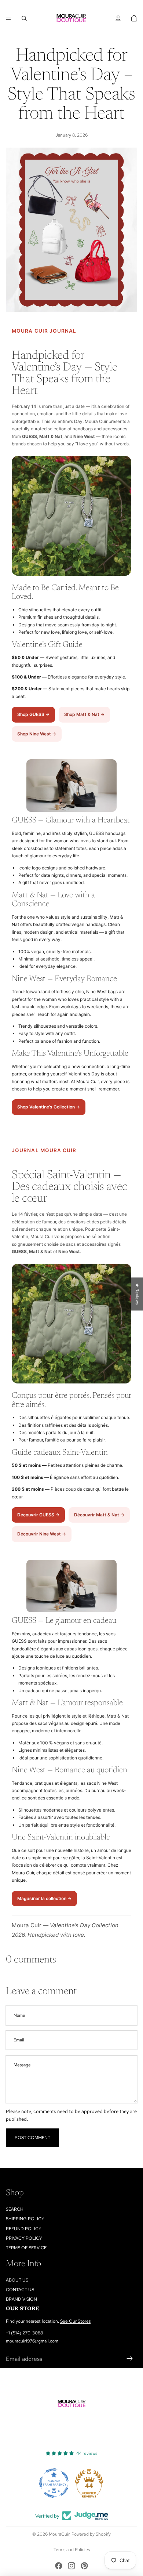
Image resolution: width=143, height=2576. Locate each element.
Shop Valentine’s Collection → (49, 1107)
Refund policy (24, 2229)
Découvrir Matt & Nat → (99, 1515)
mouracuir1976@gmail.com (32, 2341)
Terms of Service (26, 2248)
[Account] (118, 18)
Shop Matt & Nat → (84, 714)
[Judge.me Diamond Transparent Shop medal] (54, 2483)
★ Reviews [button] (137, 1294)
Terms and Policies (72, 2550)
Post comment (32, 2138)
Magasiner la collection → (44, 1898)
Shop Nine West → (37, 734)
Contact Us (20, 2290)
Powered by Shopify (91, 2534)
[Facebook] (59, 2566)
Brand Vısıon (21, 2299)
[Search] (24, 18)
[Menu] (8, 18)
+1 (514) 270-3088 (24, 2333)
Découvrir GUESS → (38, 1515)
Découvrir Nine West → (42, 1534)
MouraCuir (59, 2534)
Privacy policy (24, 2238)
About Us (17, 2280)
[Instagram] (71, 2566)
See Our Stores (75, 2321)
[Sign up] (130, 2359)
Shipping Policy (25, 2219)
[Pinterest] (84, 2566)
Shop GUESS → (33, 714)
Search (15, 2209)
